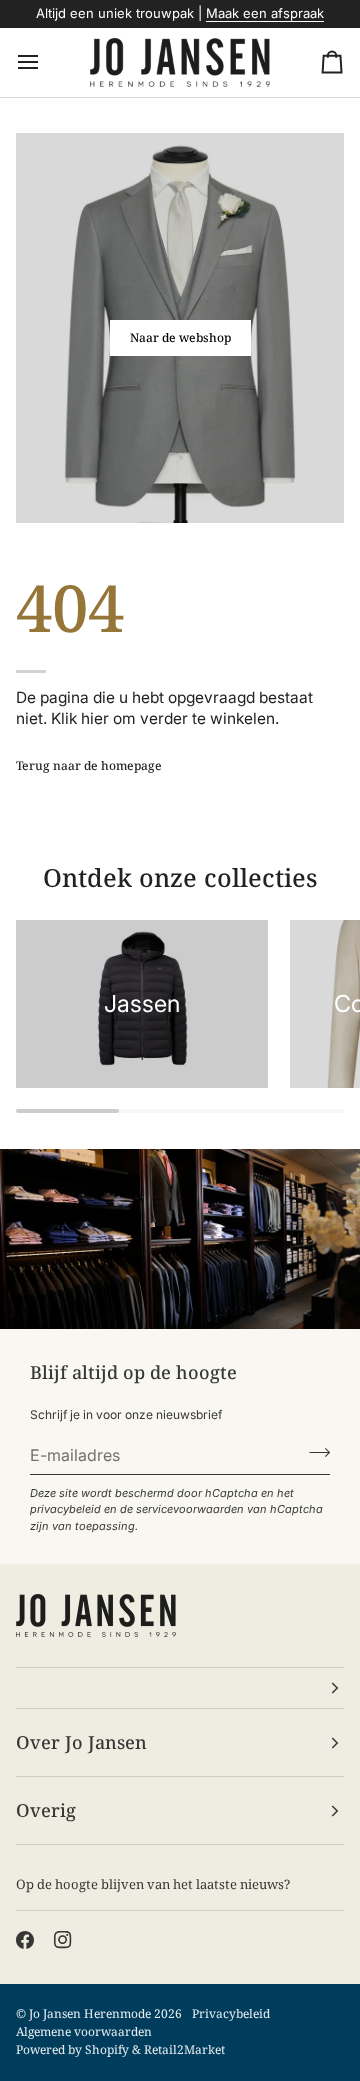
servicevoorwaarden (190, 1509)
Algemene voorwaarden (84, 2031)
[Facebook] (25, 1940)
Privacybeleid (231, 2013)
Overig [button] (46, 1810)
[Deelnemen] (313, 1452)
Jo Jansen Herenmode (90, 2013)
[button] (180, 1688)
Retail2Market (184, 2049)
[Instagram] (63, 1940)
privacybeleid (65, 1509)
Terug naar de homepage (89, 765)
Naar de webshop (180, 337)
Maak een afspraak (265, 13)
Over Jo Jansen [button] (81, 1742)
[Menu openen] (46, 63)
